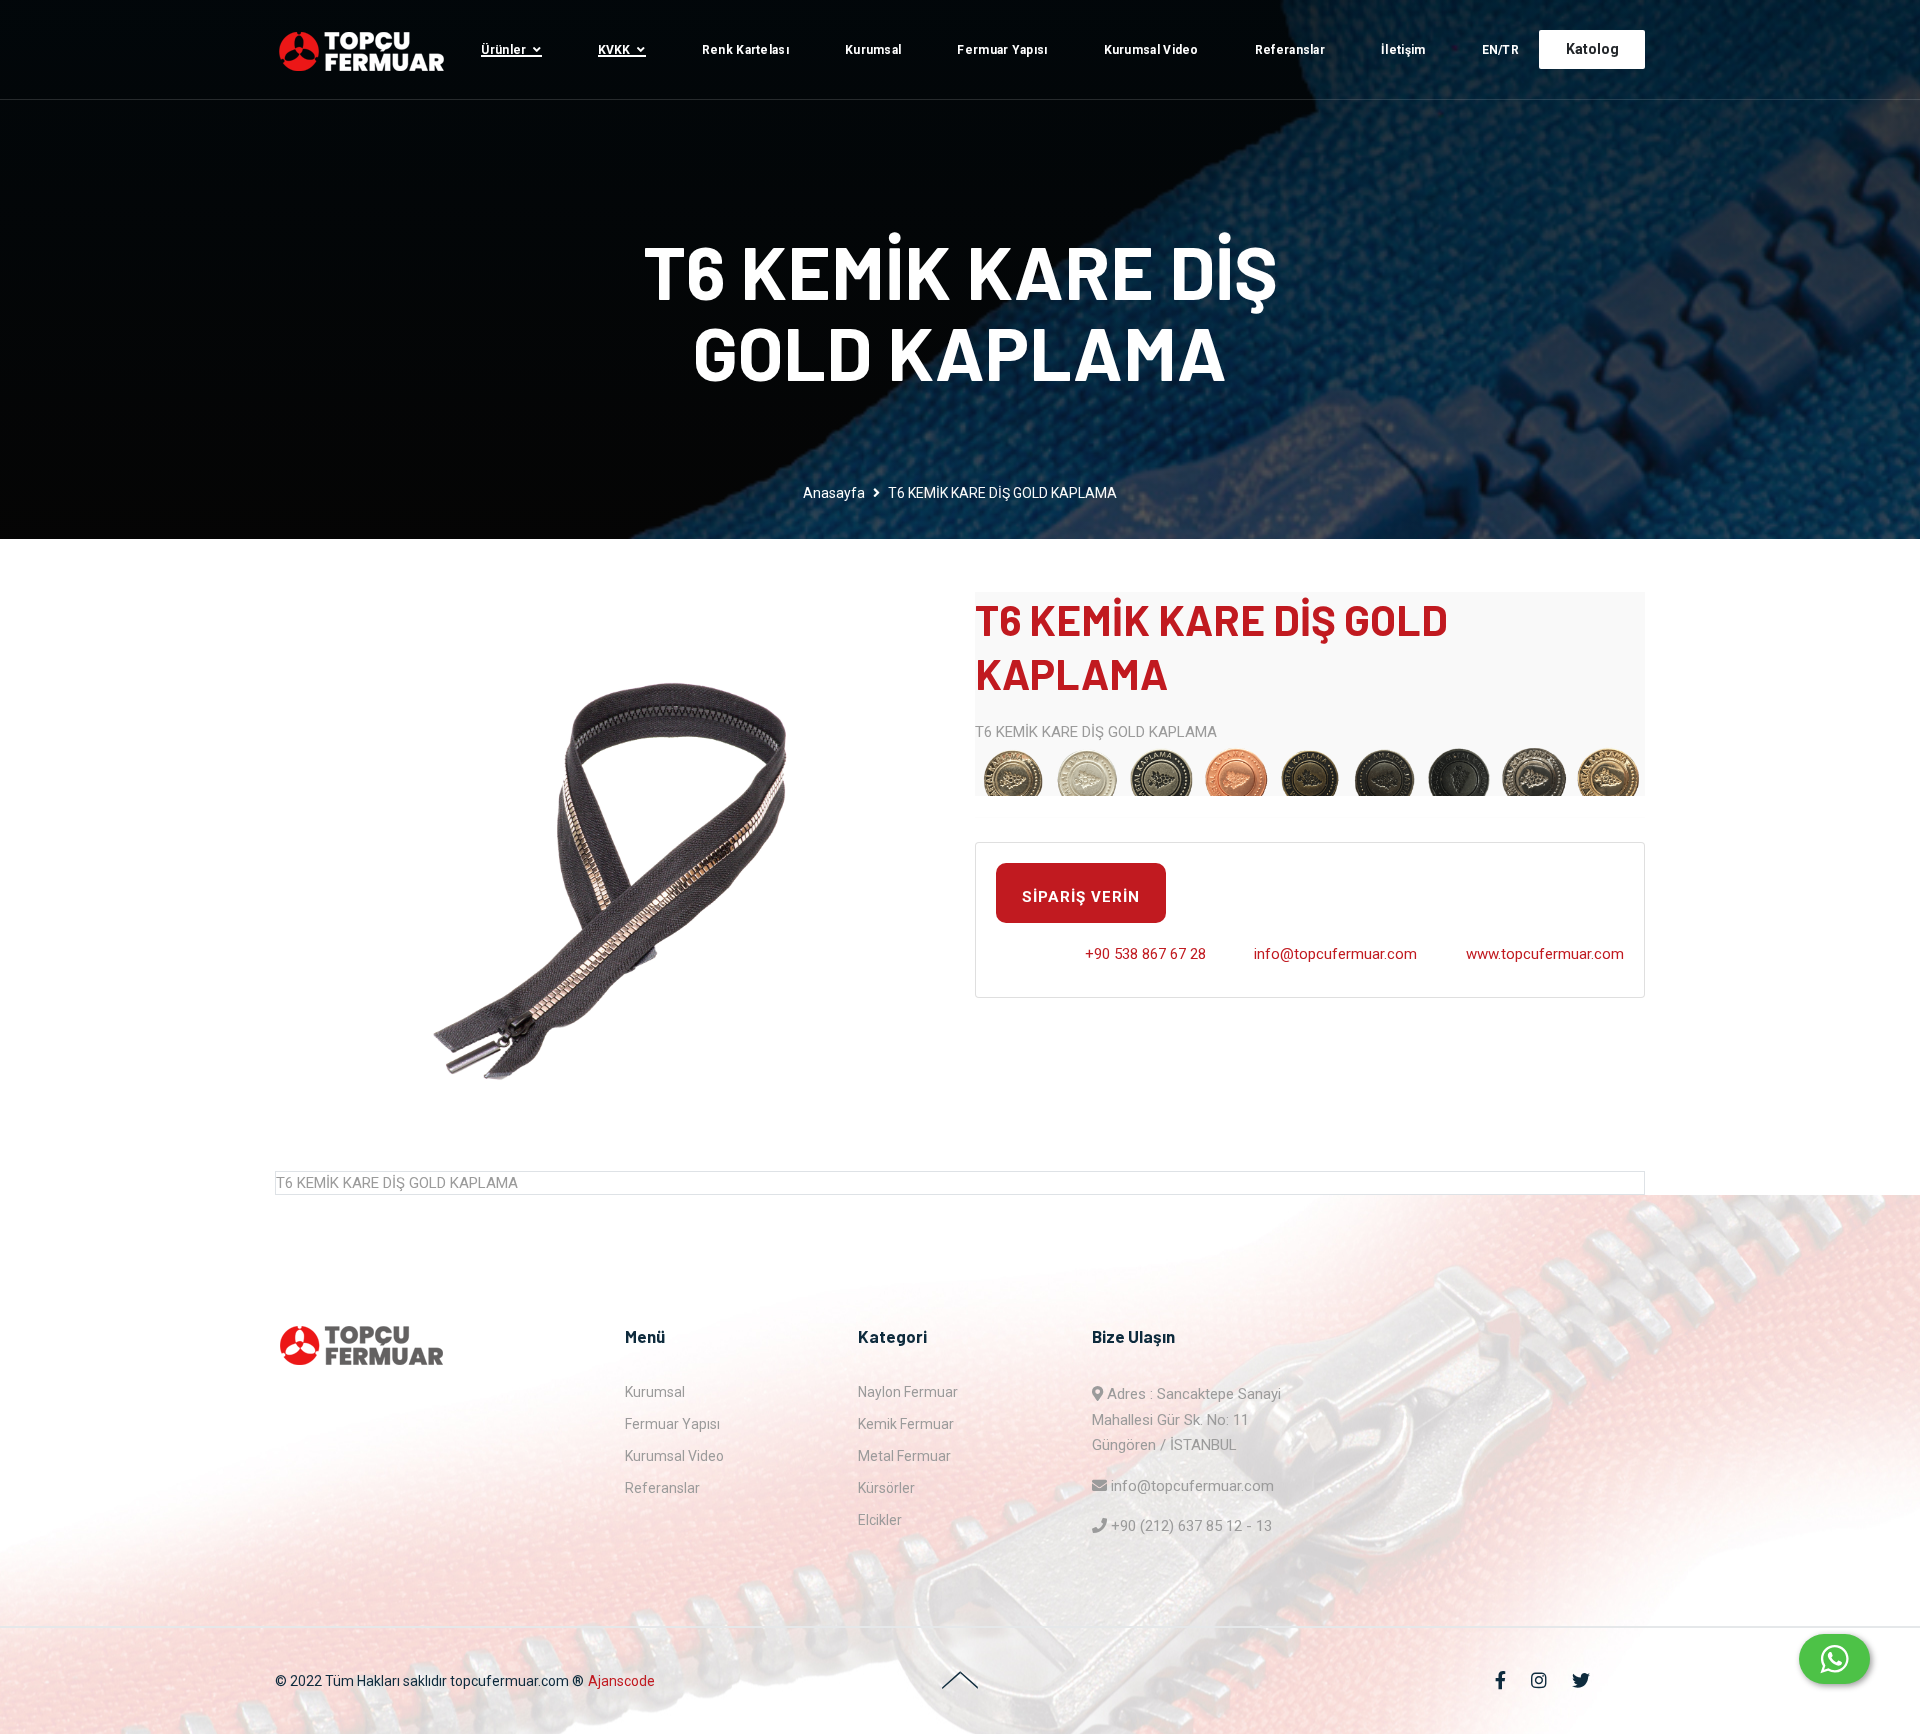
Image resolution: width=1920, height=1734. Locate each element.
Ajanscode (621, 1681)
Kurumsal (873, 50)
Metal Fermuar (904, 1456)
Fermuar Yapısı (1002, 50)
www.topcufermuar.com (1545, 954)
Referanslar (1290, 50)
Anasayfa (834, 493)
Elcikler (880, 1520)
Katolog (1592, 49)
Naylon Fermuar (908, 1392)
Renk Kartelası (745, 50)
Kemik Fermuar (906, 1424)
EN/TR (1501, 50)
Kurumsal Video (1151, 50)
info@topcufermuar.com (1335, 954)
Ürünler (503, 50)
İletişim (1403, 50)
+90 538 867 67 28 (1145, 954)
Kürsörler (886, 1488)
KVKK (614, 50)
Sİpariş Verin (1081, 897)
